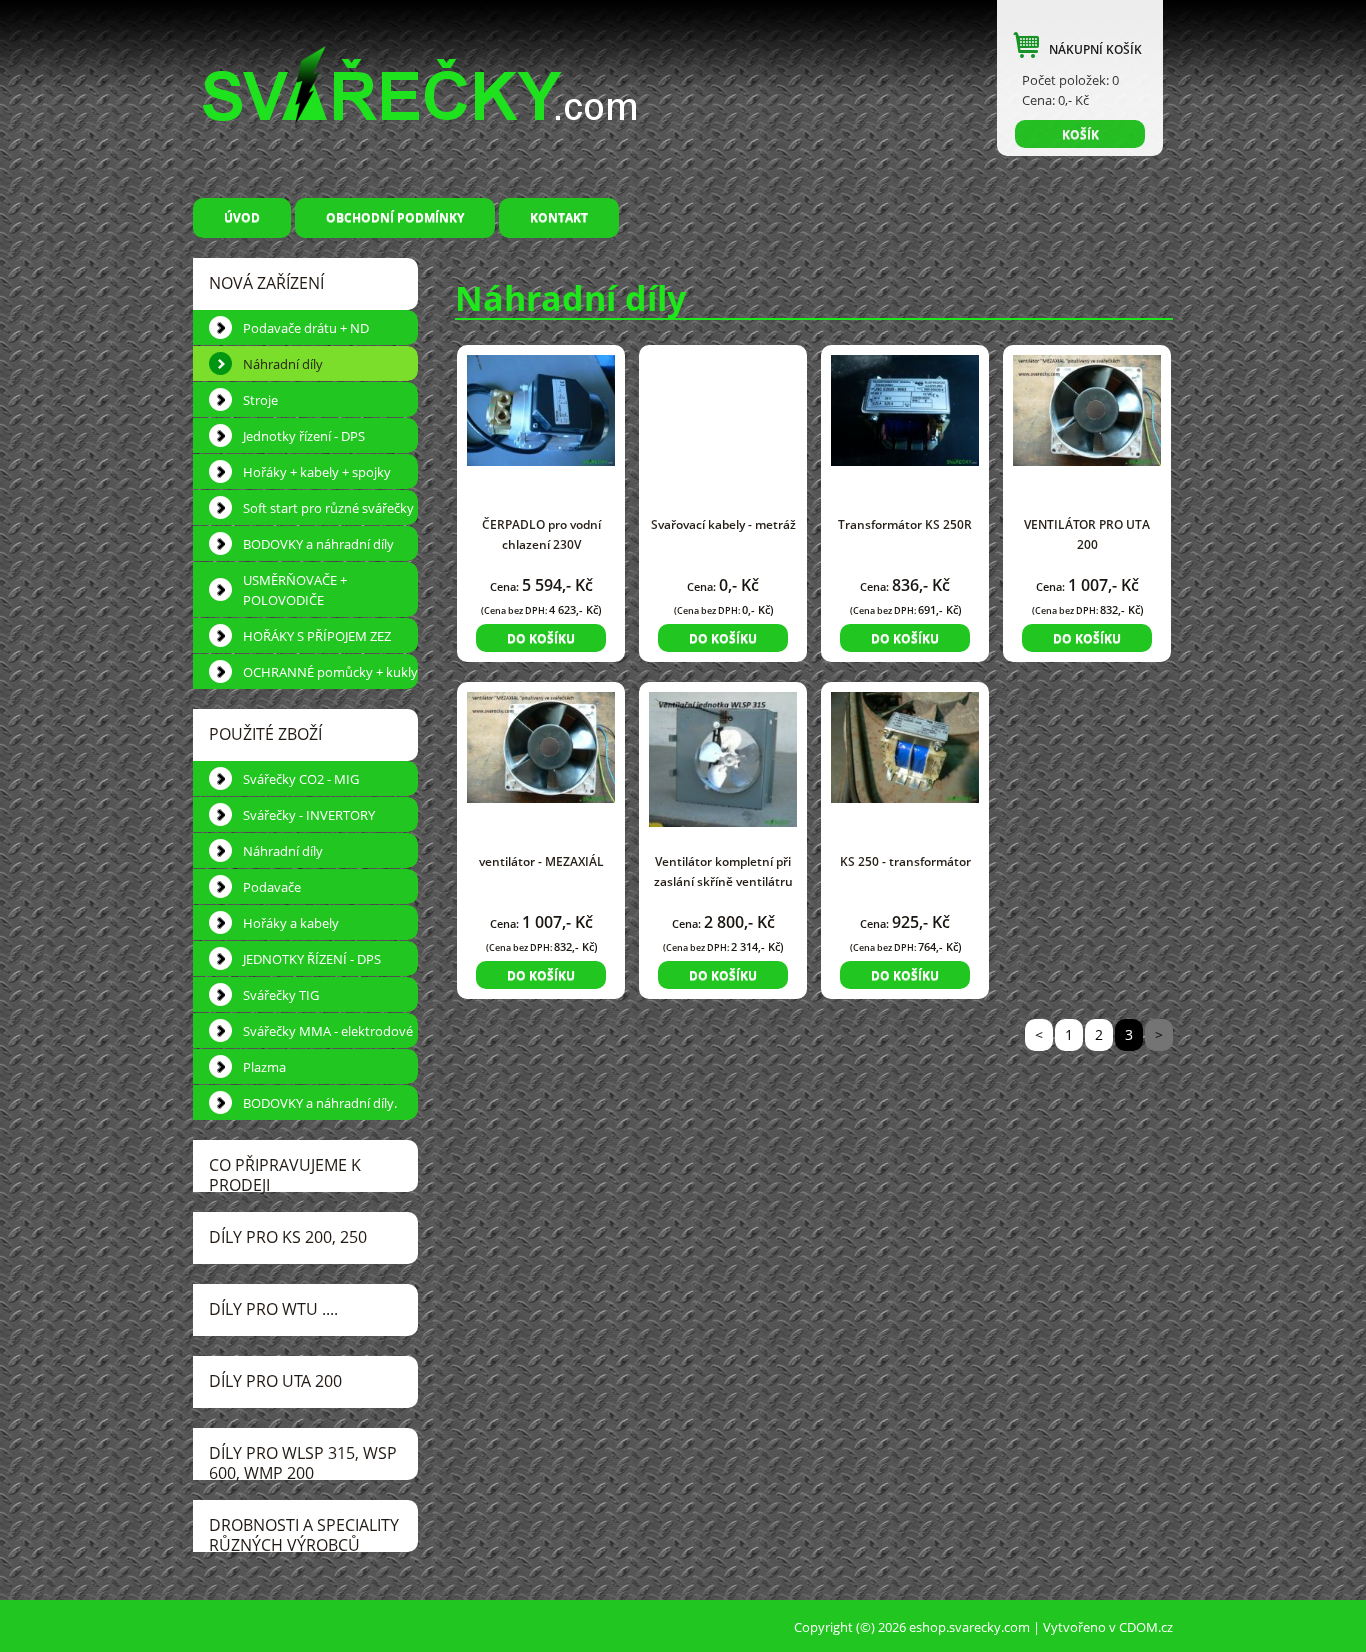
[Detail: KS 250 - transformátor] (905, 745)
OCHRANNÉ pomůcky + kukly (330, 672)
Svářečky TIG (281, 995)
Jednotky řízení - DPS (304, 436)
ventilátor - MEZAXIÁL (541, 861)
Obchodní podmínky (395, 217)
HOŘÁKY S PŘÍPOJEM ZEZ (317, 636)
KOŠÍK (1080, 134)
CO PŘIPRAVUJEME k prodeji (285, 1173)
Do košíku (541, 638)
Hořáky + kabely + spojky (317, 472)
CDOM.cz (1146, 1627)
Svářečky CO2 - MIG (301, 779)
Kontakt (559, 217)
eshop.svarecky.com (969, 1627)
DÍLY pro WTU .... (273, 1309)
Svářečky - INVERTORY (309, 815)
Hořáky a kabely (291, 923)
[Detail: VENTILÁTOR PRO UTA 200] (1087, 408)
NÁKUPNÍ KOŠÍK (1095, 49)
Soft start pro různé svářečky (328, 508)
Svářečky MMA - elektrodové (328, 1031)
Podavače (272, 887)
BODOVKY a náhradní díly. (320, 1103)
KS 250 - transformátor (905, 861)
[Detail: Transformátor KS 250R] (905, 408)
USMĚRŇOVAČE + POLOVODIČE (295, 590)
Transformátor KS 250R (905, 524)
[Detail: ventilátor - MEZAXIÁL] (541, 745)
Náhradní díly (283, 364)
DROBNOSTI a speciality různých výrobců (304, 1533)
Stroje (260, 400)
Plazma (264, 1067)
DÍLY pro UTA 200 (275, 1381)
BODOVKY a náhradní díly (318, 544)
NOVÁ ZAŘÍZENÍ (266, 283)
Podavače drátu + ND (306, 328)
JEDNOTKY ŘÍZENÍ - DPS (312, 959)
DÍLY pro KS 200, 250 (288, 1237)
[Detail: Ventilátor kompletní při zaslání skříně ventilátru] (723, 757)
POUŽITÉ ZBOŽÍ (265, 734)
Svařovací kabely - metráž (723, 524)
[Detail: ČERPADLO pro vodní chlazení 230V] (541, 408)
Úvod (242, 217)
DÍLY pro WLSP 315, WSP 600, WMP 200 (303, 1461)
